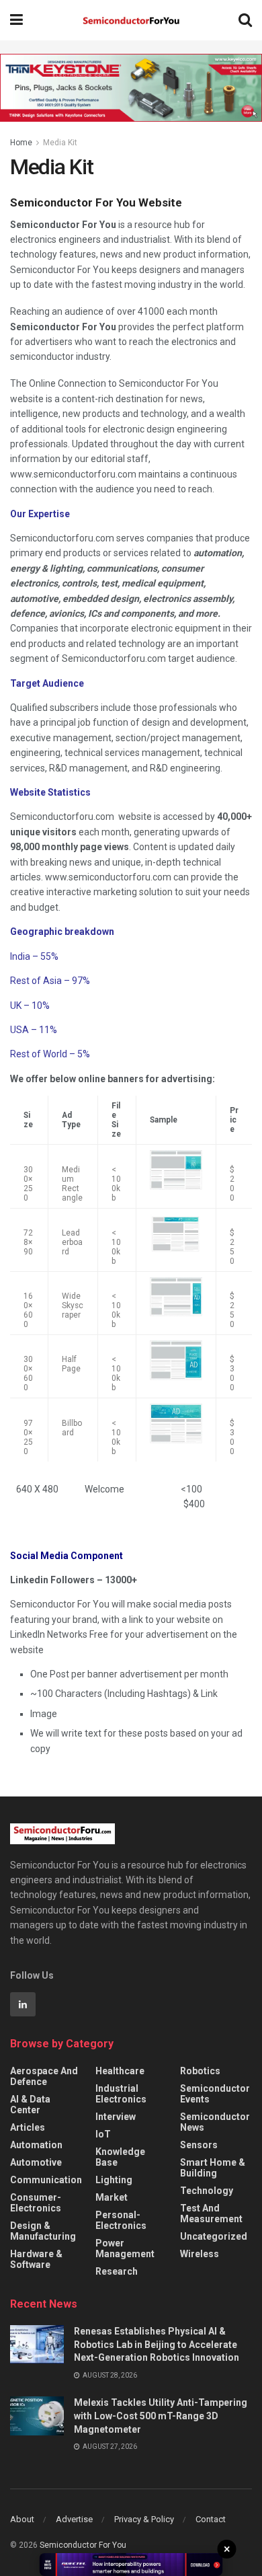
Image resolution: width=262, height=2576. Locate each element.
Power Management (125, 2248)
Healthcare (120, 2071)
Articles (28, 2127)
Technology (207, 2191)
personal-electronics (121, 2220)
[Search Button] (245, 20)
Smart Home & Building (213, 2168)
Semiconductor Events (215, 2094)
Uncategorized (214, 2236)
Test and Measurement (211, 2213)
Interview (116, 2117)
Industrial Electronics (121, 2094)
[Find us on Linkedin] (23, 2004)
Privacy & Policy (144, 2519)
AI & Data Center (30, 2105)
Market (112, 2197)
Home (21, 143)
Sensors (199, 2145)
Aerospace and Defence (44, 2076)
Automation (36, 2145)
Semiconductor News (215, 2122)
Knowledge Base (120, 2157)
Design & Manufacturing (43, 2231)
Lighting (114, 2180)
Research (117, 2271)
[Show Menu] (16, 20)
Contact (211, 2519)
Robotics (200, 2071)
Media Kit (60, 143)
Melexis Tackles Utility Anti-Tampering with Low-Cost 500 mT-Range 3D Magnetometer (161, 2416)
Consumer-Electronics (36, 2203)
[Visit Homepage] (131, 21)
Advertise (74, 2519)
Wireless (200, 2254)
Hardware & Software (36, 2259)
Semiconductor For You (83, 2545)
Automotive (36, 2162)
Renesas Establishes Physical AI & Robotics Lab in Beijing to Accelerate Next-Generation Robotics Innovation (157, 2344)
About (22, 2519)
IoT (103, 2134)
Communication (46, 2180)
